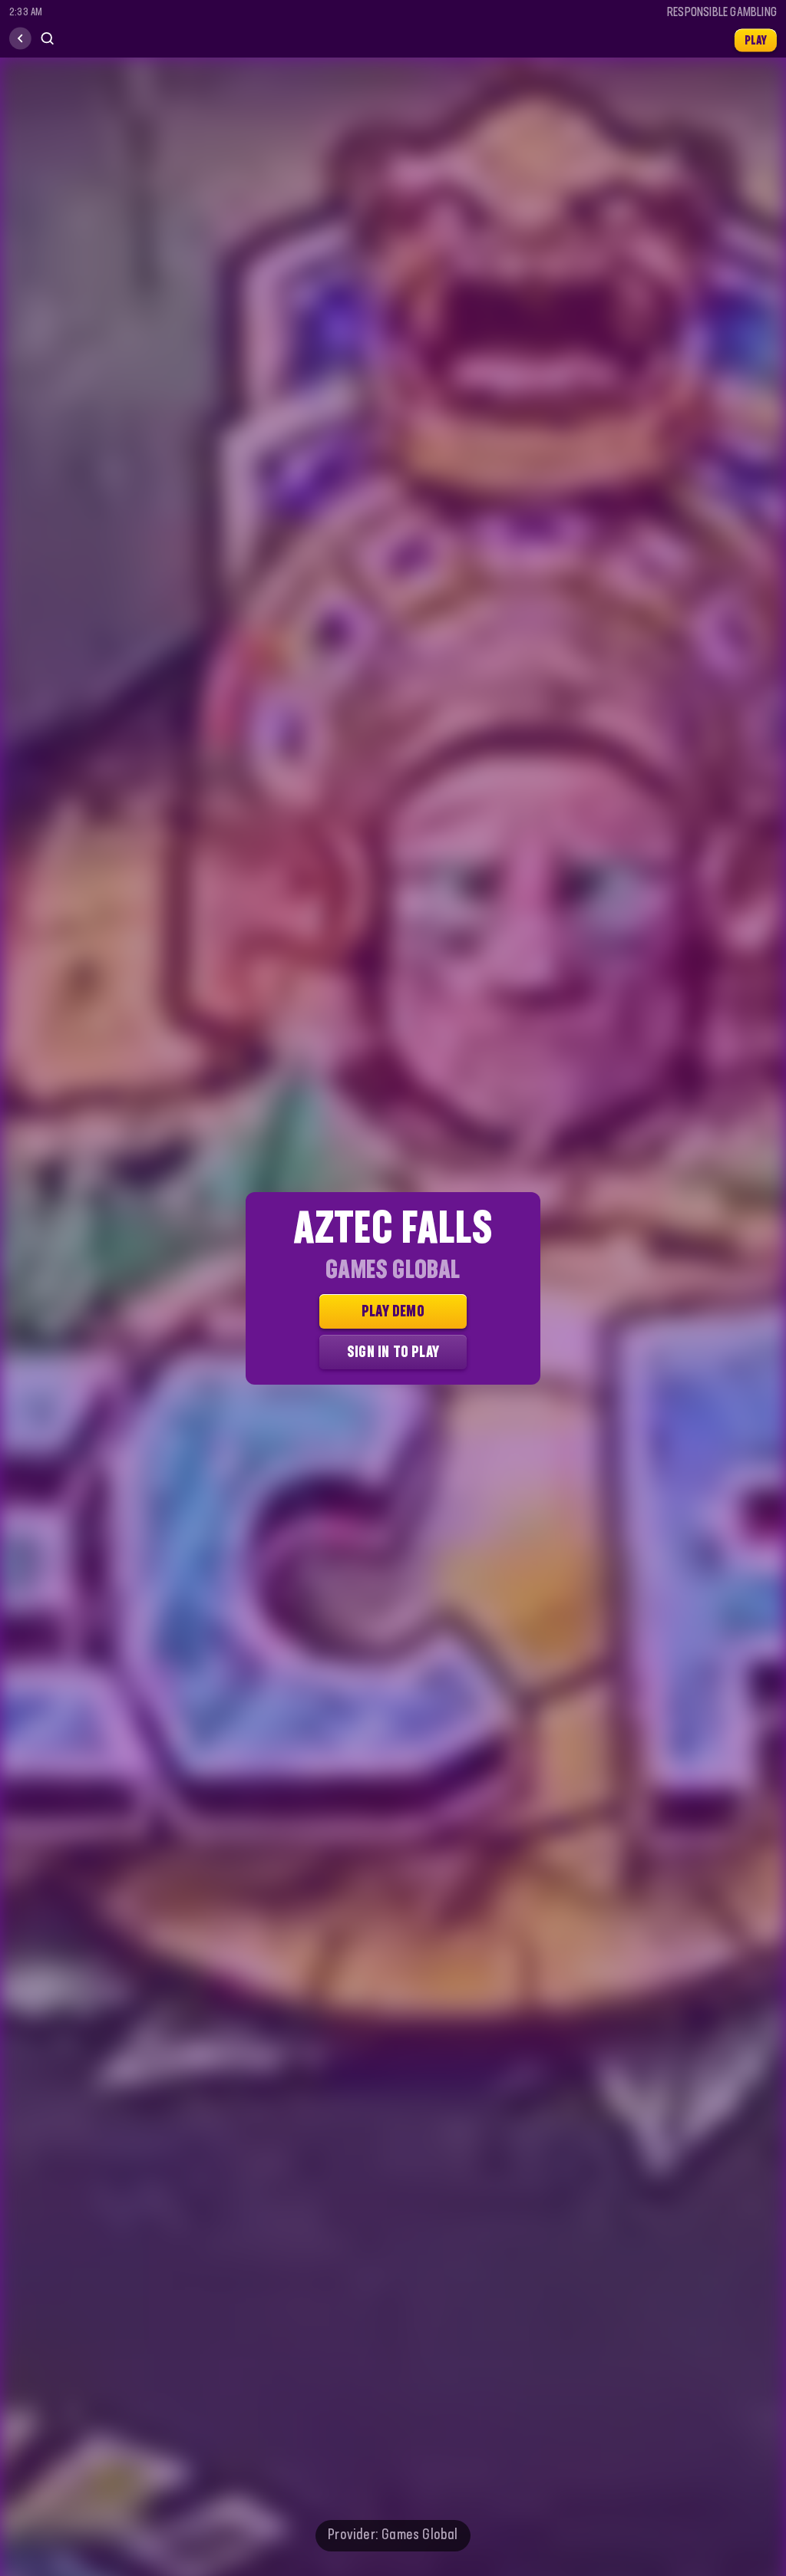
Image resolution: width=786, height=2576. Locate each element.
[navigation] (20, 39)
